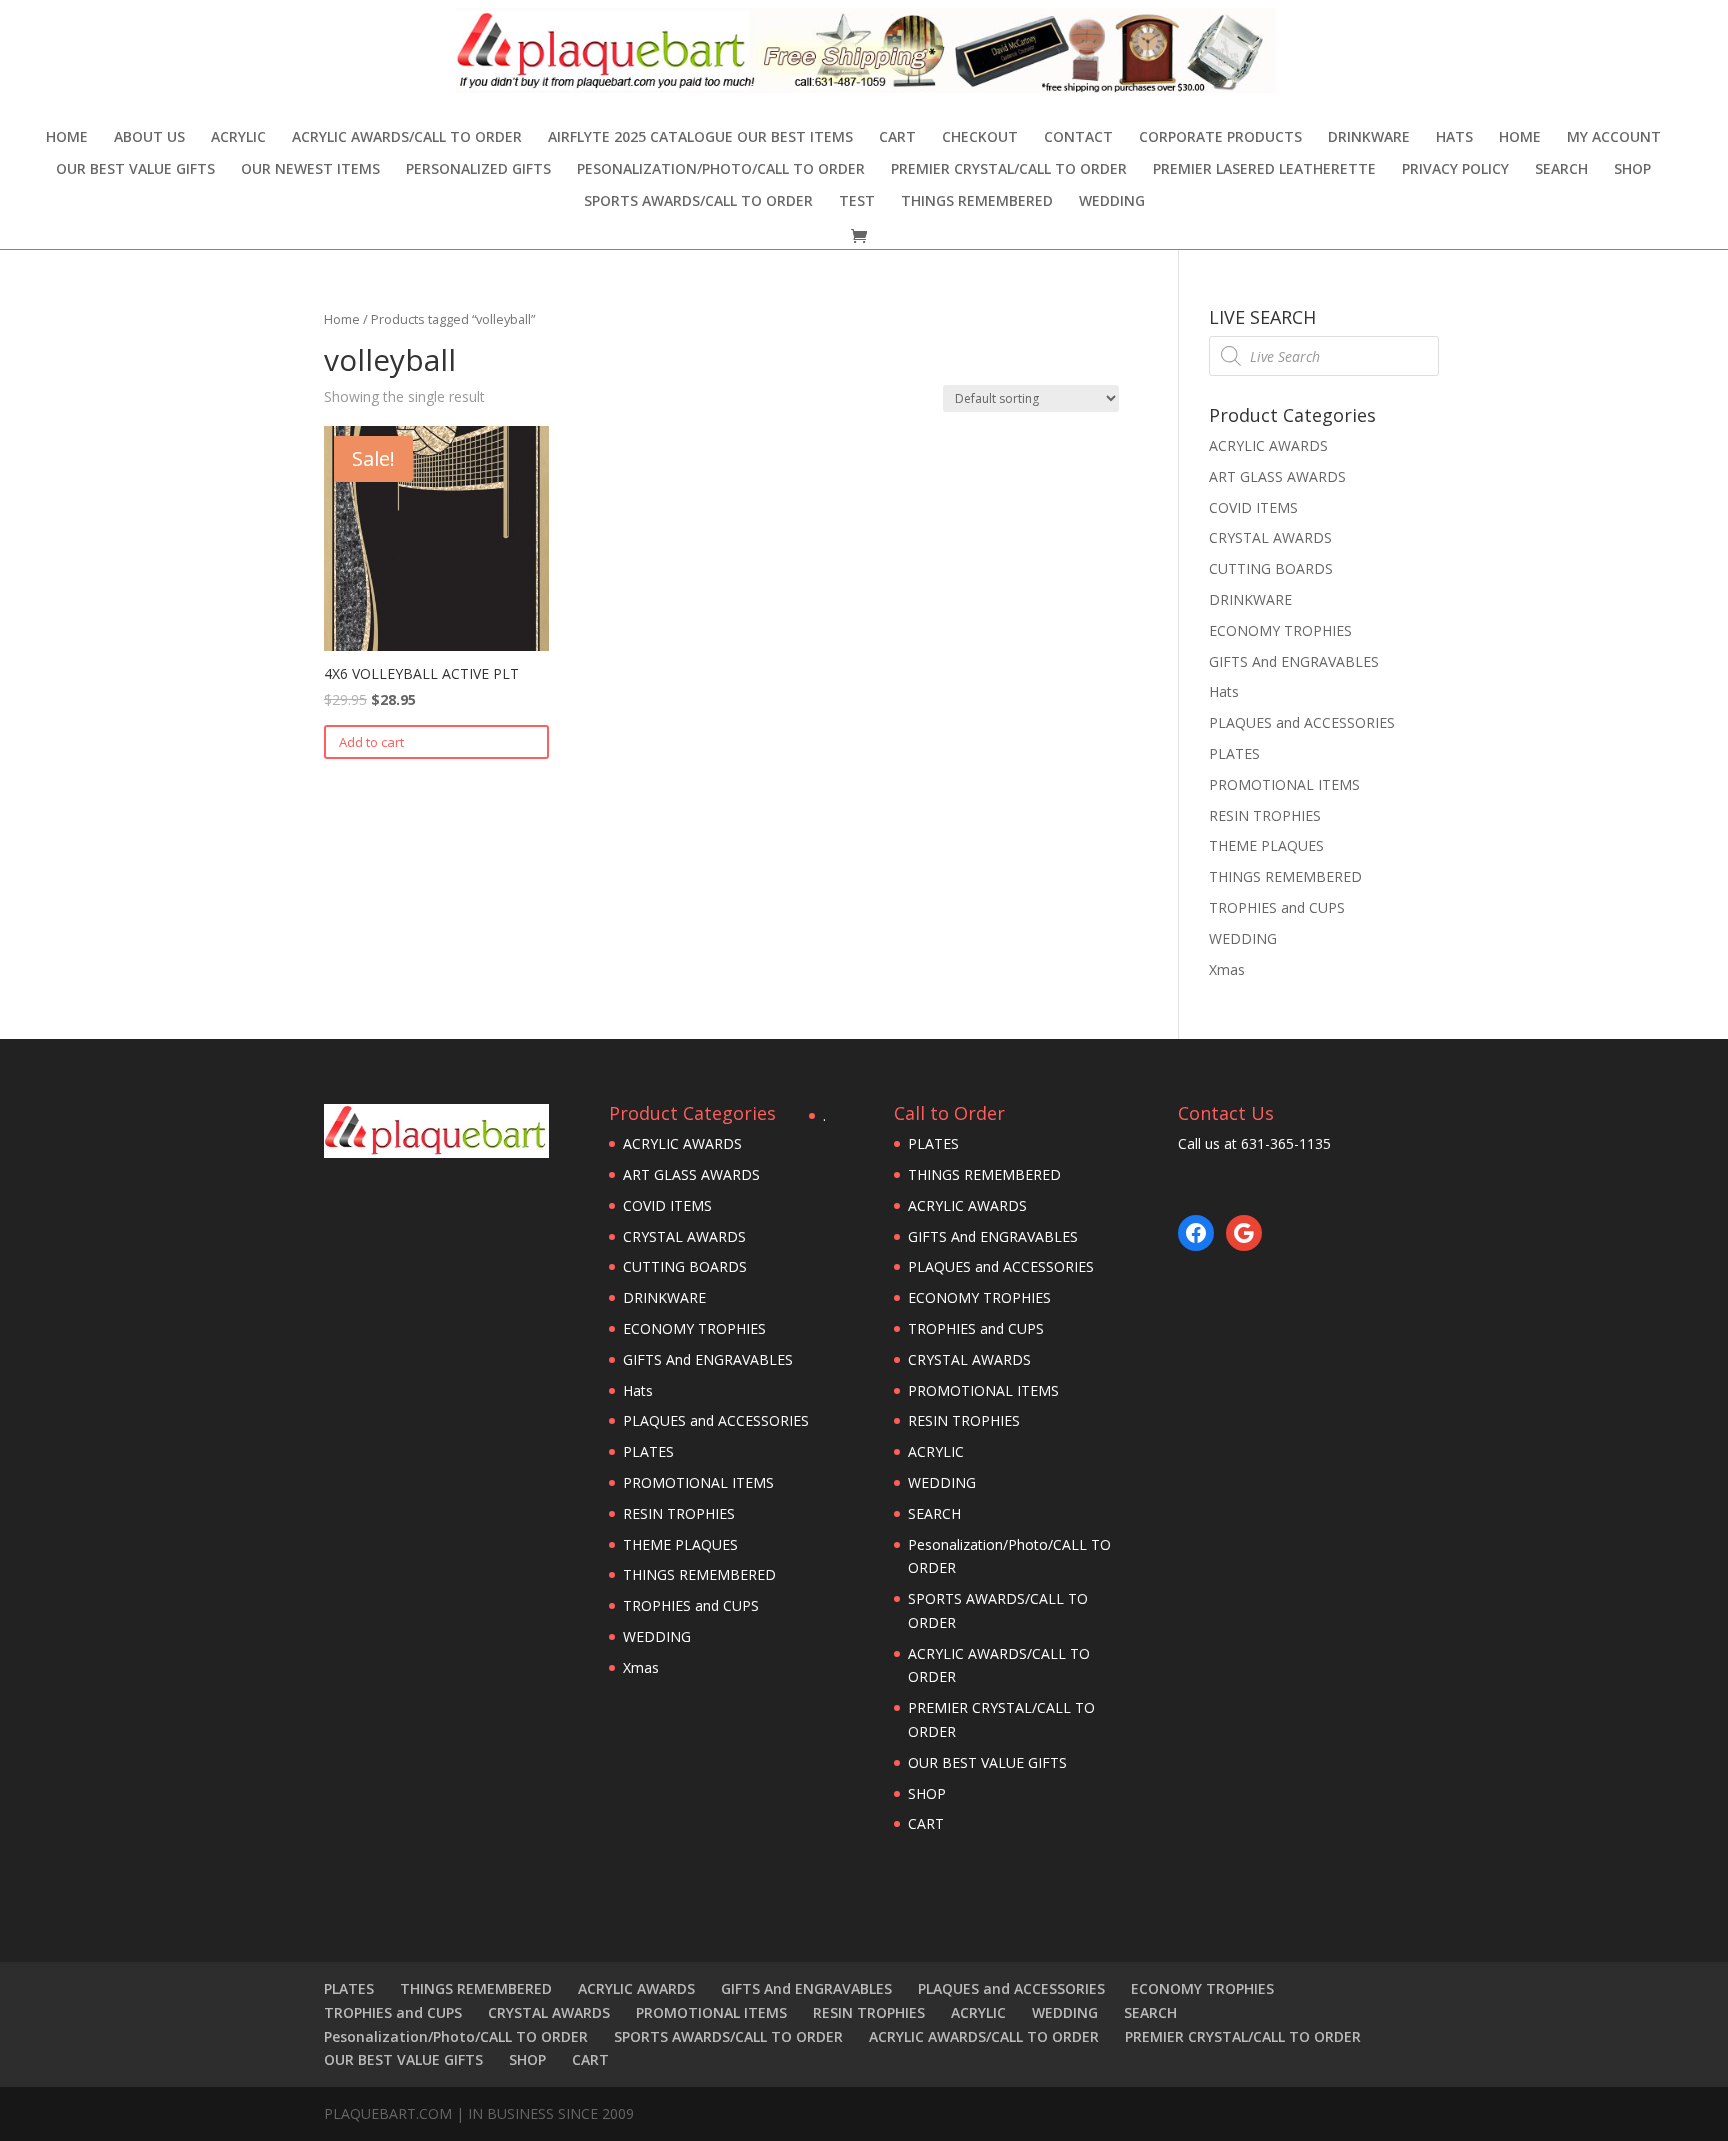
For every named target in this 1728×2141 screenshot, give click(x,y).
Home (67, 138)
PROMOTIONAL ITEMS (1284, 784)
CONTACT (1078, 138)
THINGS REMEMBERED (977, 202)
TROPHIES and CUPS (1277, 907)
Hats (1454, 138)
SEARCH (1561, 170)
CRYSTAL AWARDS (1270, 537)
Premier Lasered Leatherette (1264, 170)
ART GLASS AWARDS (1277, 476)
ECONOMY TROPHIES (1280, 630)
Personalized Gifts (478, 170)
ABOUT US (149, 138)
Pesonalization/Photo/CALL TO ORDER (721, 170)
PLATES (1234, 753)
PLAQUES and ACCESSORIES (1302, 722)
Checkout (980, 138)
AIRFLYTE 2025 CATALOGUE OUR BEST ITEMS (700, 138)
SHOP (1632, 170)
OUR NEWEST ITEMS (310, 170)
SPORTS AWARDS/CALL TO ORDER (698, 202)
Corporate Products (1220, 138)
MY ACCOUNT (1614, 138)
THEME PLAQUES (1266, 845)
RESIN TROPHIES (1265, 815)
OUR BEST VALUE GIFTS (135, 170)
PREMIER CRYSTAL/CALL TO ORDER (1009, 170)
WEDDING (1112, 202)
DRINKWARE (1369, 138)
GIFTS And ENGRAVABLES (1294, 661)
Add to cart (371, 742)
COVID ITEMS (1253, 507)
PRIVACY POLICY (1455, 170)
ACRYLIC (238, 138)
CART (897, 138)
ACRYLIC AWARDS (1268, 445)
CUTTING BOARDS (1271, 568)
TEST (857, 202)
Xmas (1227, 969)
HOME (1520, 138)
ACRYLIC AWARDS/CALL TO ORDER (407, 138)
